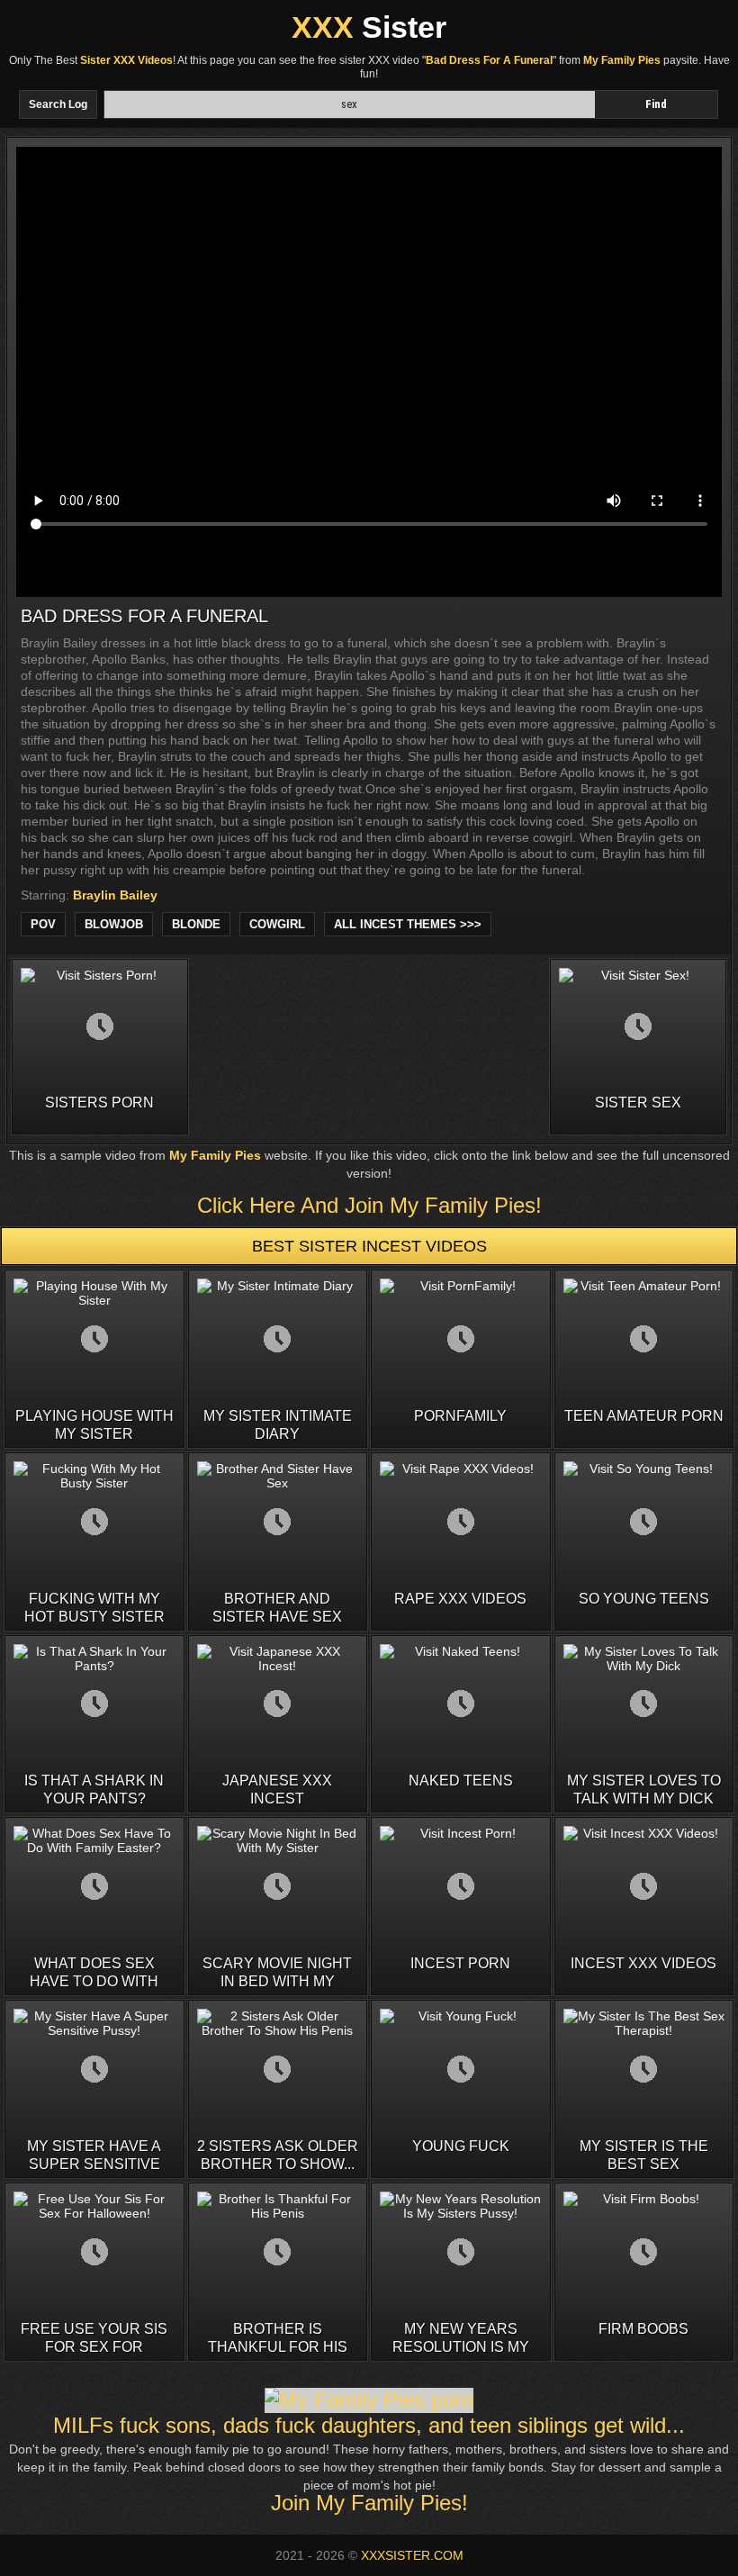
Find (656, 104)
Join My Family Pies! (369, 2503)
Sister (369, 27)
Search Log (58, 104)
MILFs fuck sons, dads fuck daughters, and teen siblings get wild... (369, 2425)
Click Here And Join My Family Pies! (369, 1205)
